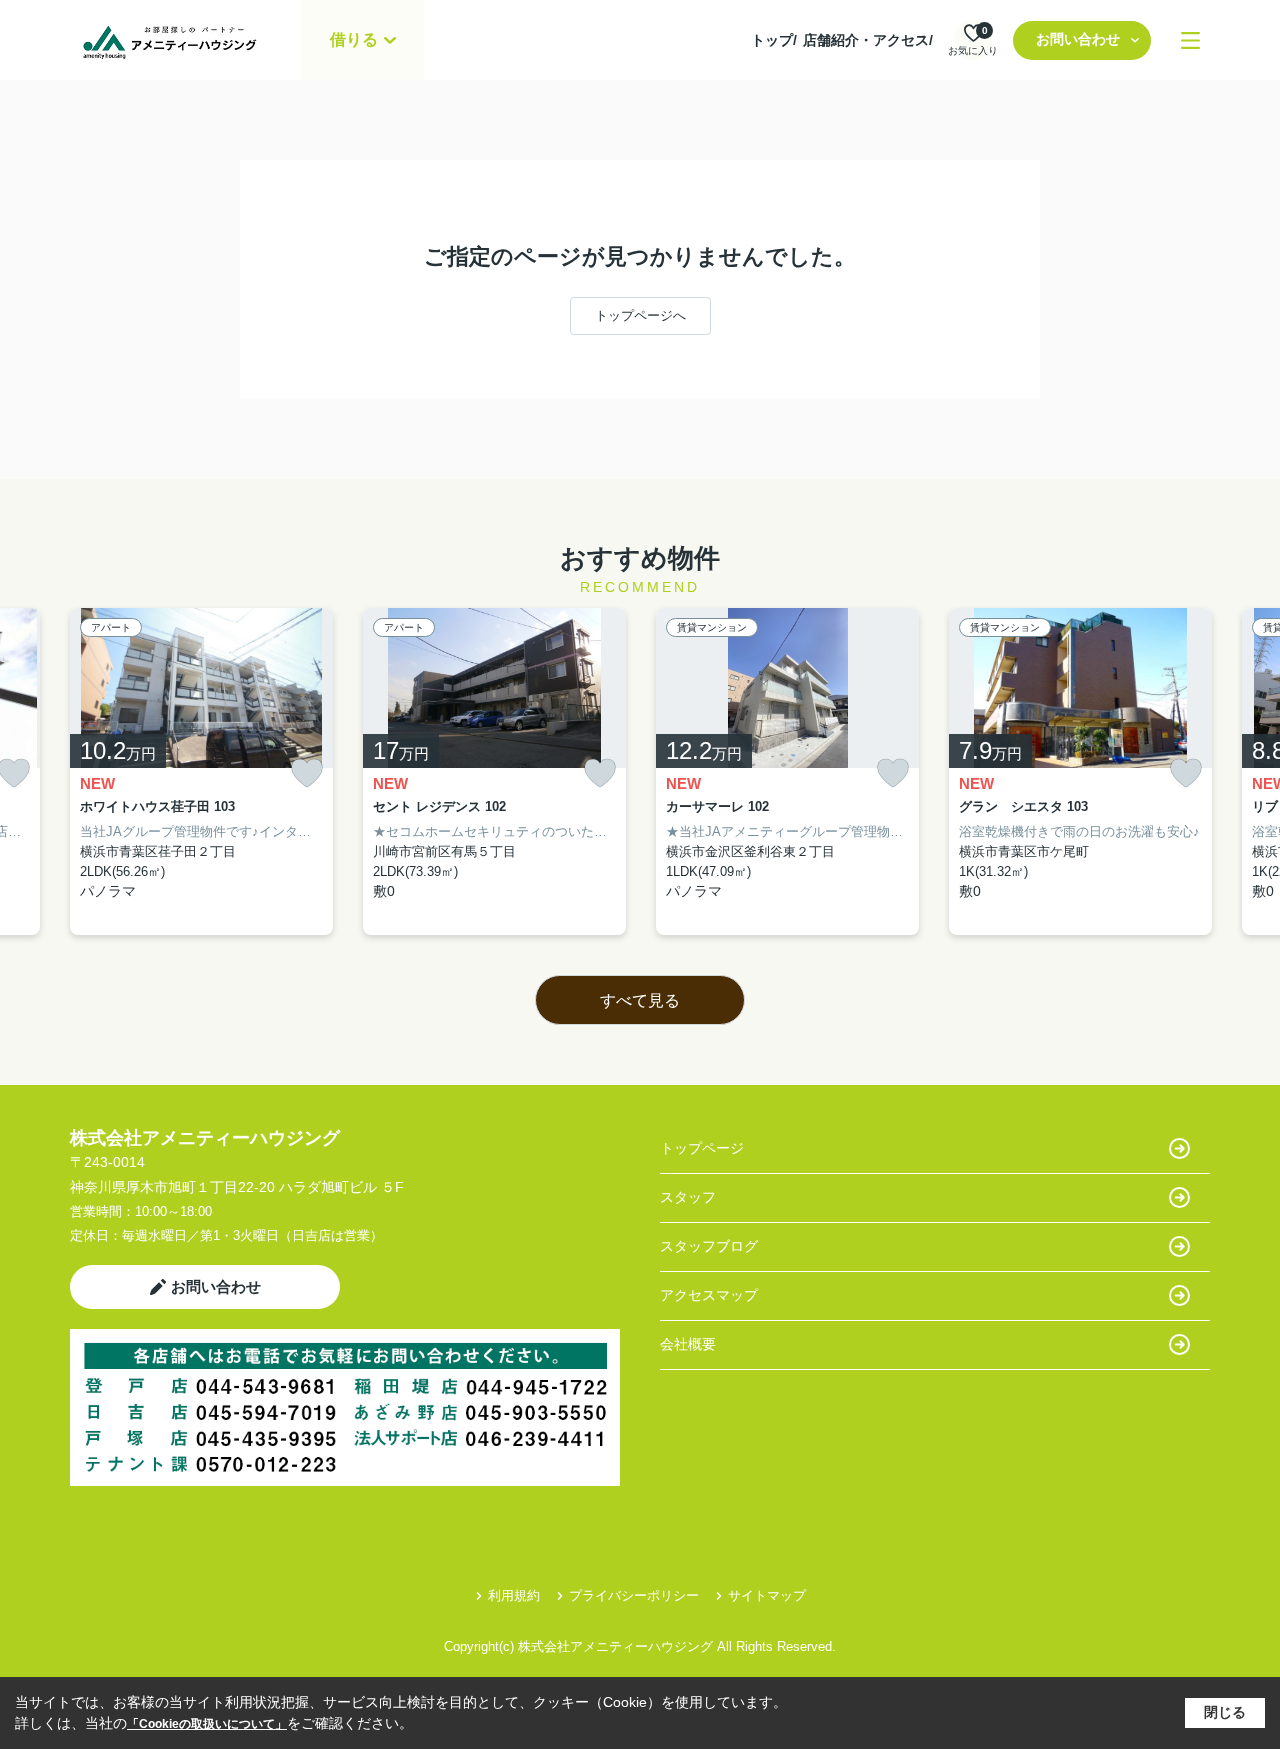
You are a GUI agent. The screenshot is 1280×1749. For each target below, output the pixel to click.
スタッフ (688, 1197)
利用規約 (514, 1595)
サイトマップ (767, 1595)
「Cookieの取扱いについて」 (207, 1724)
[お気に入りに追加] (307, 773)
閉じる (1225, 1712)
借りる (354, 39)
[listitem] (201, 772)
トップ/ (774, 40)
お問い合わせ (1078, 39)
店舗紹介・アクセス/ (868, 40)
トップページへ (640, 315)
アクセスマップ (709, 1295)
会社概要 (688, 1344)
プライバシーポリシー (634, 1595)
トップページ (702, 1148)
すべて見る (640, 1000)
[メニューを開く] (1190, 40)
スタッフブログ (709, 1246)
